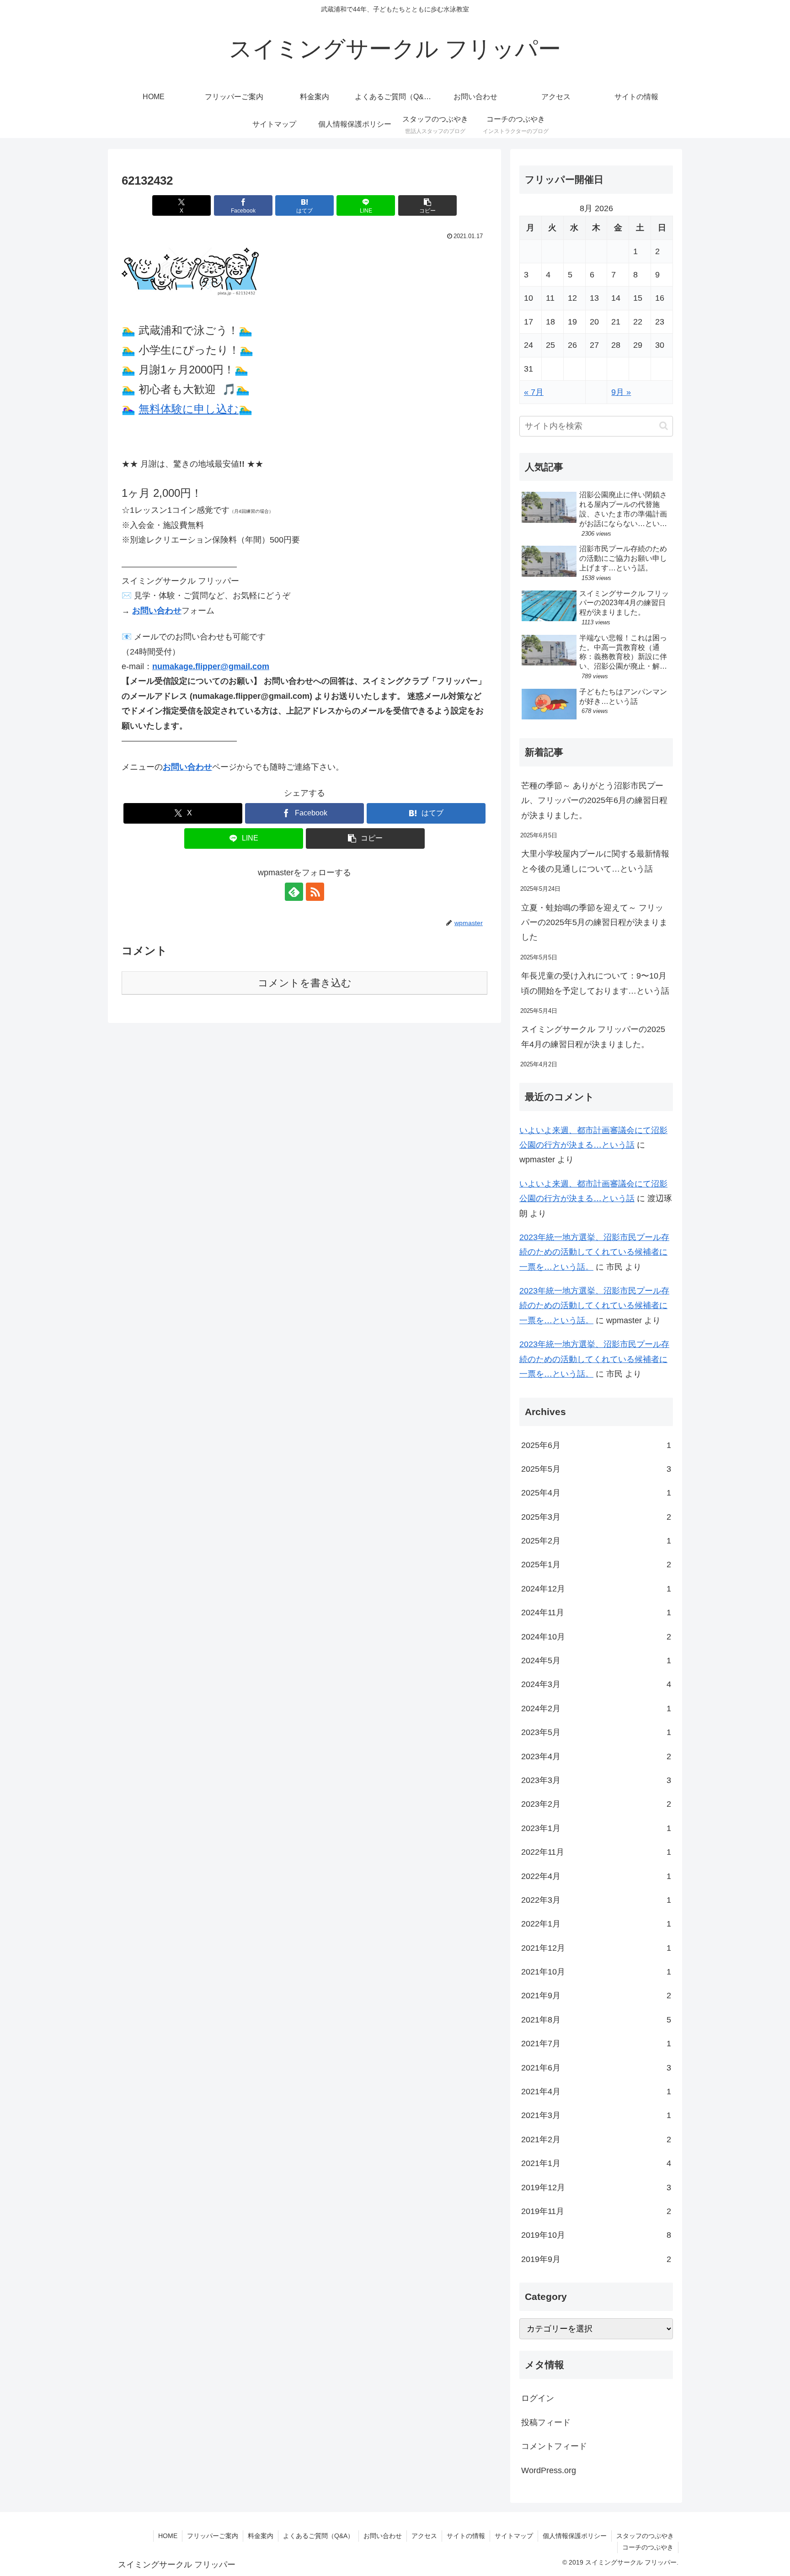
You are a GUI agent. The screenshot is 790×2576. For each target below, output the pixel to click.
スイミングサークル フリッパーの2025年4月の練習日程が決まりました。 (593, 1037)
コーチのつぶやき (648, 2547)
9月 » (621, 392)
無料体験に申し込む (189, 409)
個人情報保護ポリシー (575, 2536)
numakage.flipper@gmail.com (211, 666)
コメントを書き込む (305, 983)
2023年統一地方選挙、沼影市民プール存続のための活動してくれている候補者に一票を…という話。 (594, 1252)
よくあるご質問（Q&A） (318, 2536)
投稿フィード (546, 2422)
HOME (168, 2536)
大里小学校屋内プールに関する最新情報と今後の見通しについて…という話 (595, 861)
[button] (427, 205)
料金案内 (261, 2536)
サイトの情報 (466, 2536)
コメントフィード (554, 2446)
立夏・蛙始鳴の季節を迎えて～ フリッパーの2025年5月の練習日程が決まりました (594, 923)
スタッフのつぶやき (645, 2536)
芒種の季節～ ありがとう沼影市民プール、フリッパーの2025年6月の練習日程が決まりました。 (594, 801)
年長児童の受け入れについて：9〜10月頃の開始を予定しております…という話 (595, 983)
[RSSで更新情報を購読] (315, 892)
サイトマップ (514, 2536)
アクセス (424, 2536)
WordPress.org (549, 2470)
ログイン (538, 2398)
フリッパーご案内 (213, 2536)
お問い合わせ (157, 611)
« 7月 (534, 392)
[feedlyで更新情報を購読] (294, 892)
